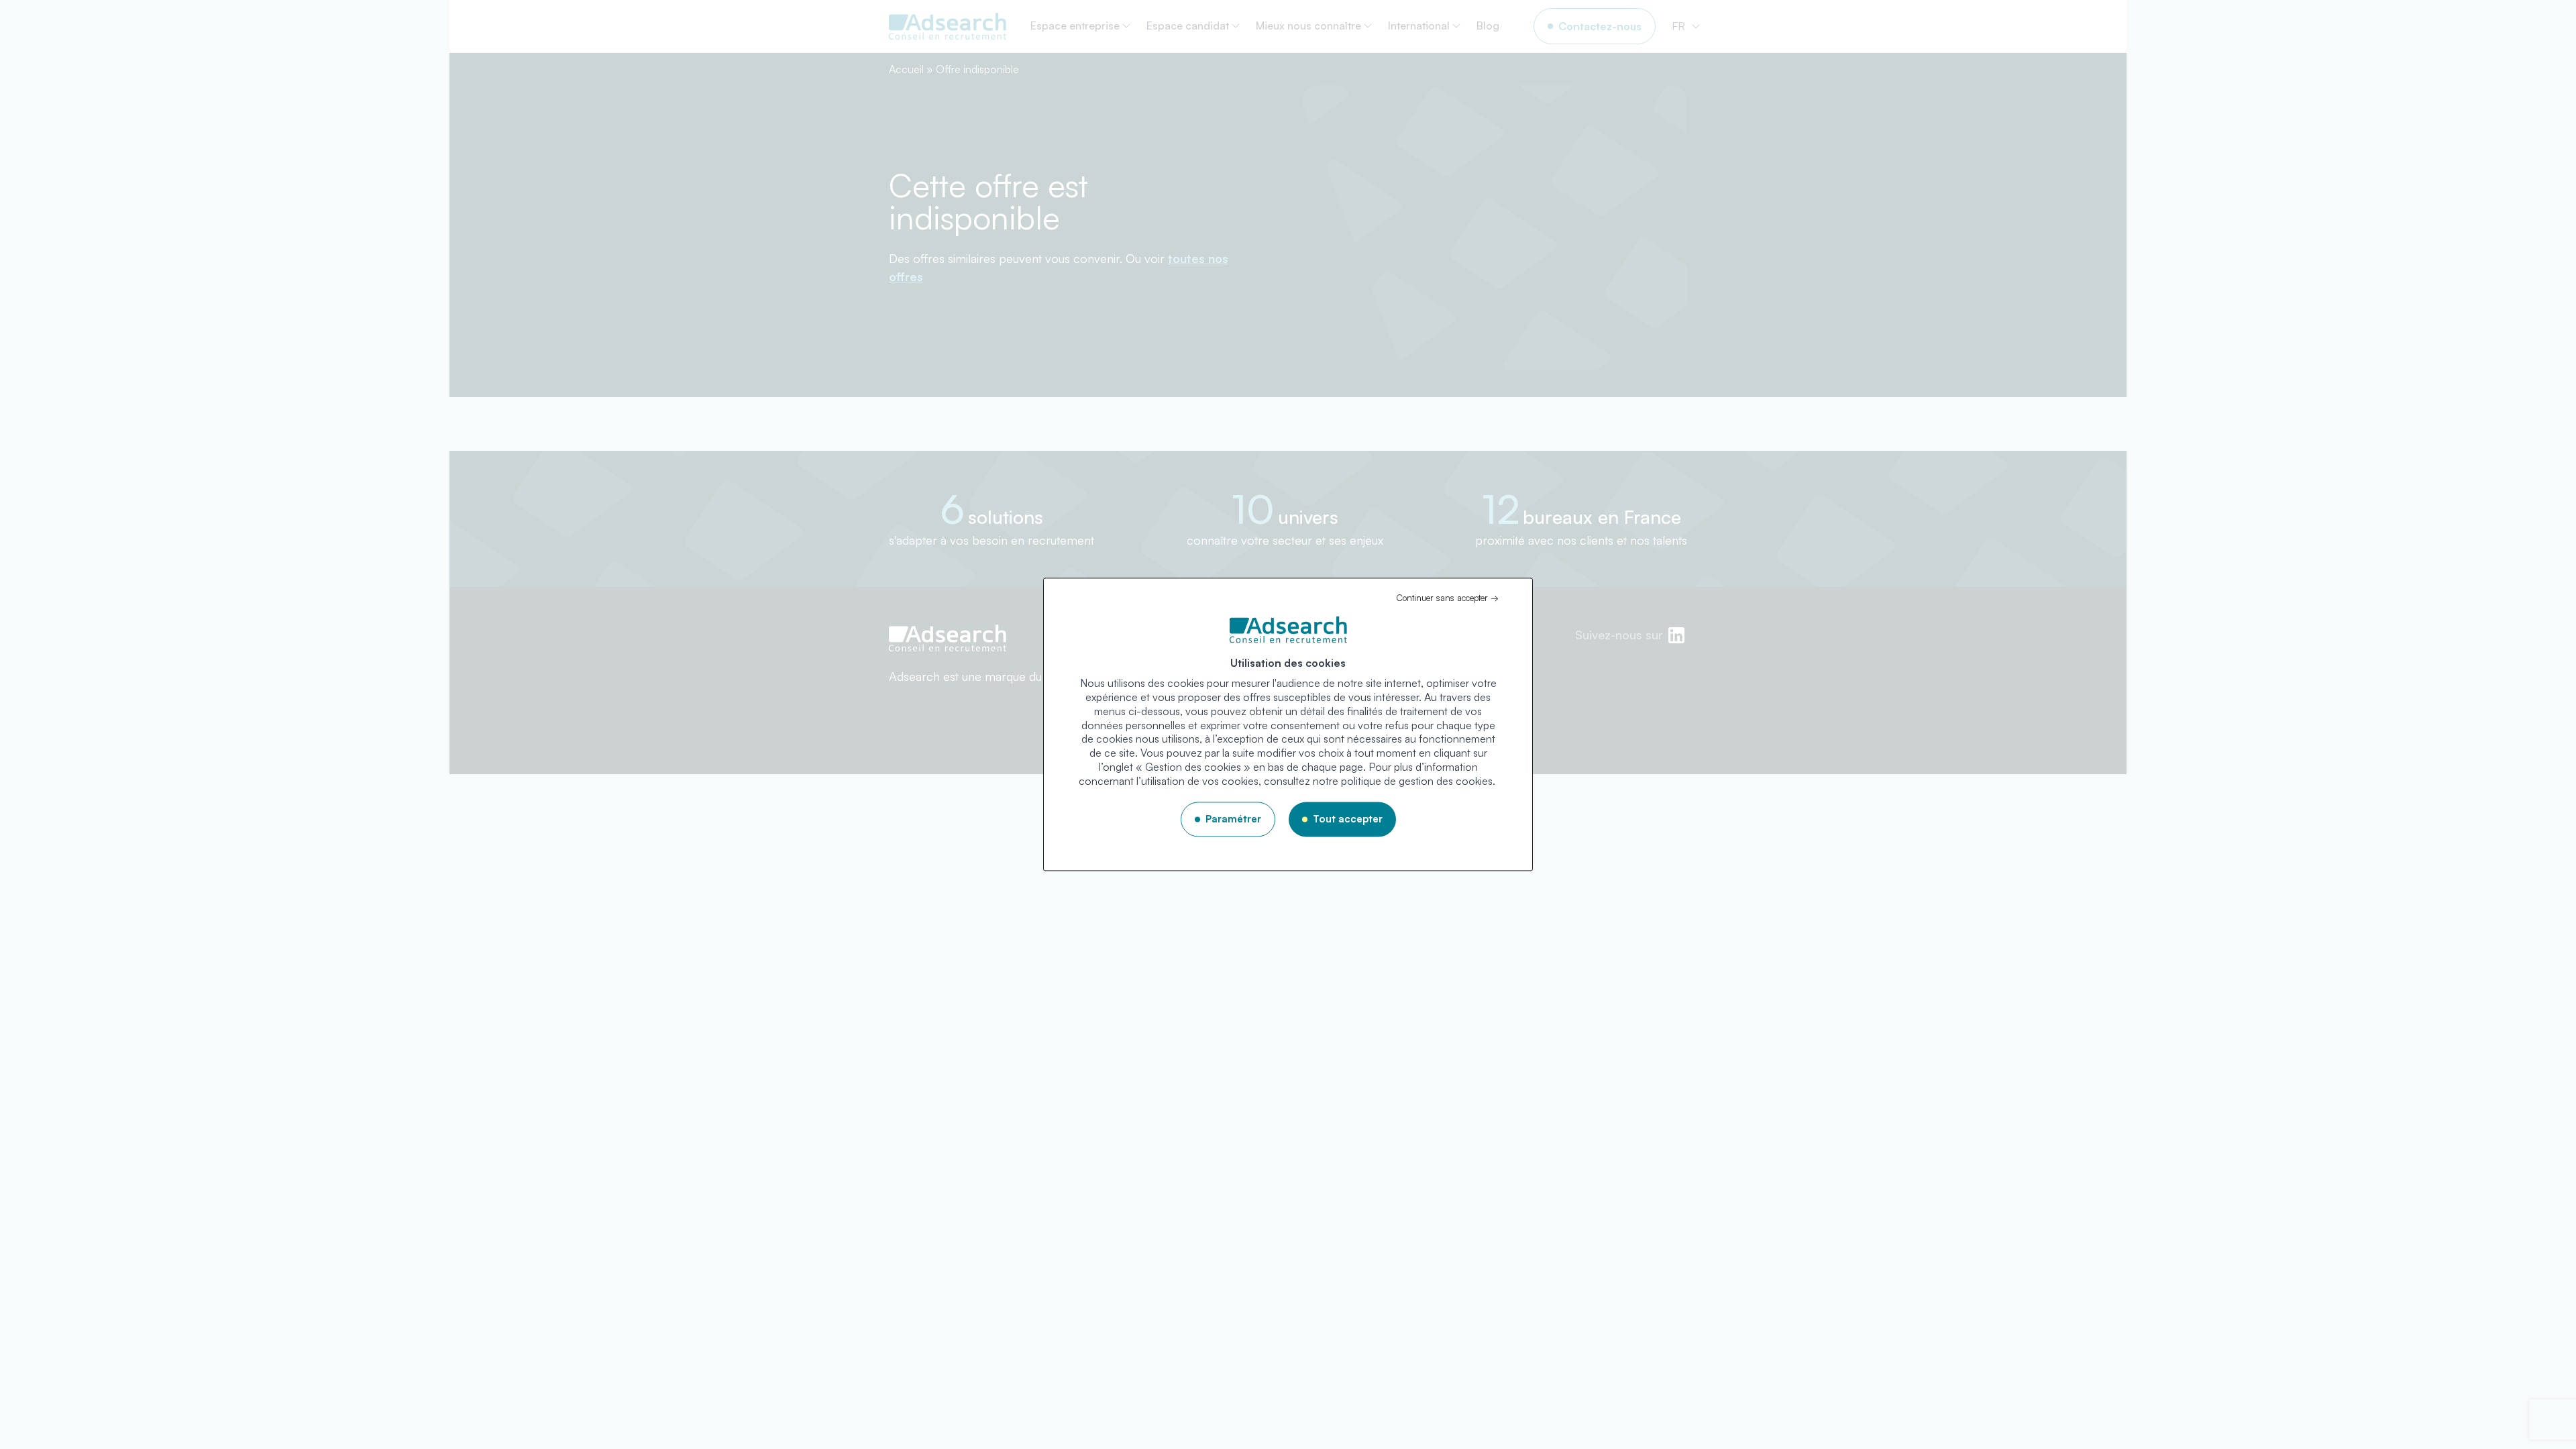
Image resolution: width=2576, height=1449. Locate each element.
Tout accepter (1348, 819)
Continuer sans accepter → (1447, 598)
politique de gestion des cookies (1417, 781)
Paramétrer (1233, 819)
